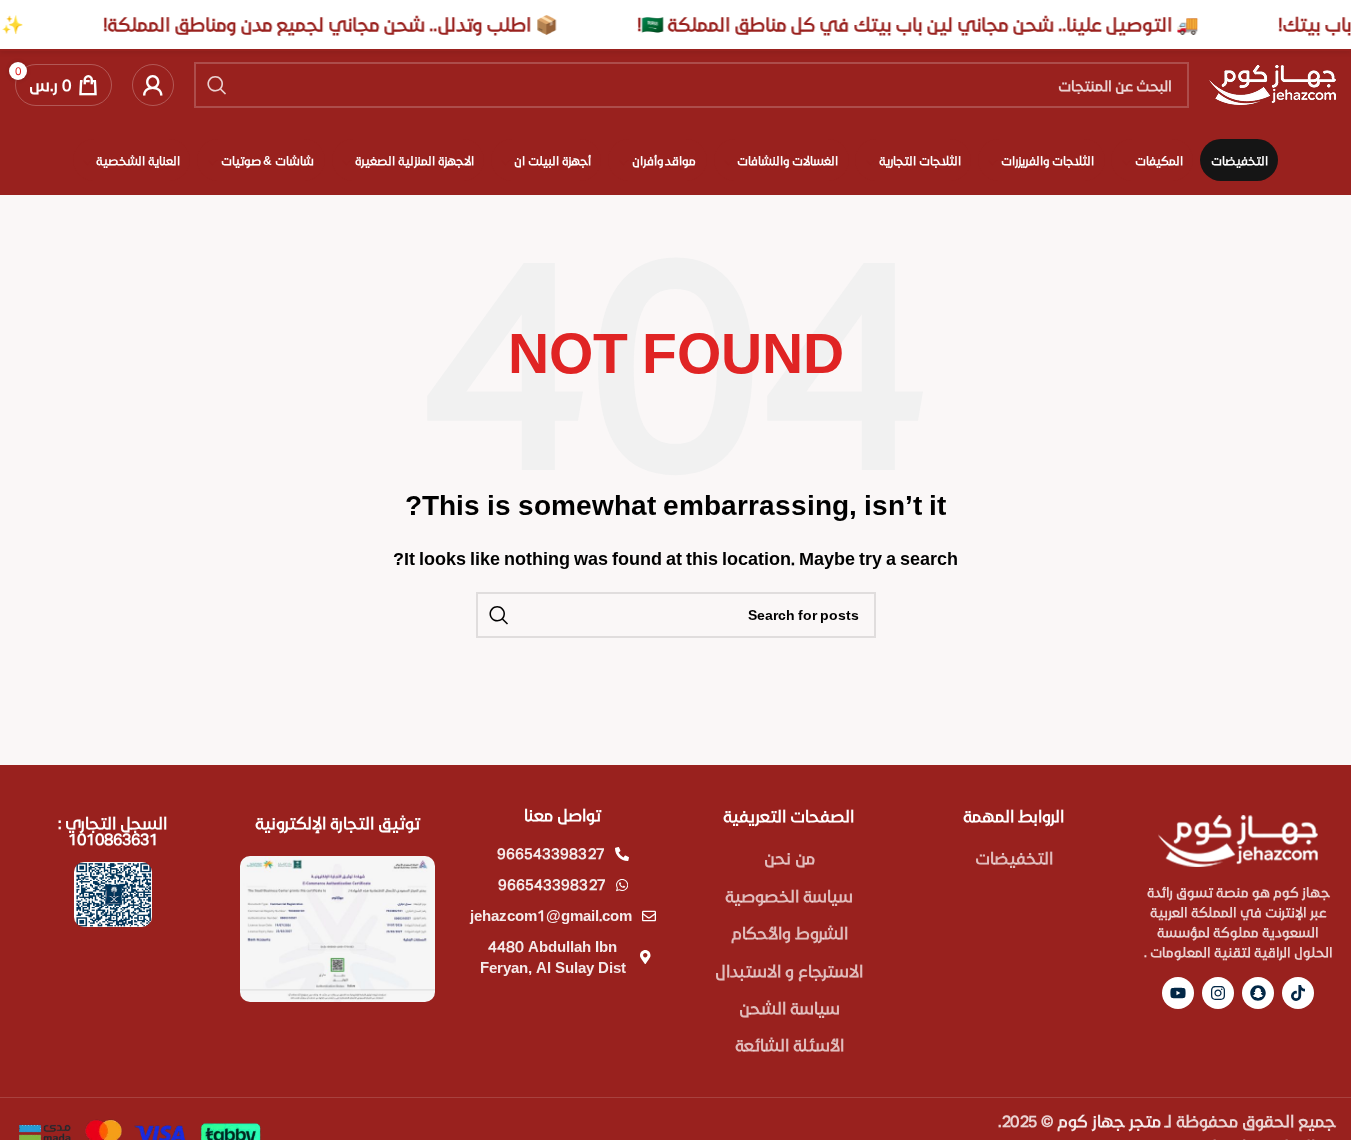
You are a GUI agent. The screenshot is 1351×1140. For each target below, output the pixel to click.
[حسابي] (153, 85)
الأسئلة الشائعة (789, 1044)
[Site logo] (1272, 82)
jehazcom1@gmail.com (551, 915)
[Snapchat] (1258, 993)
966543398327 (551, 853)
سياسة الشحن (789, 1007)
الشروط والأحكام (789, 932)
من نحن (789, 857)
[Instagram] (1218, 993)
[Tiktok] (1298, 993)
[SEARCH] (217, 85)
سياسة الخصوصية (789, 895)
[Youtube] (1178, 993)
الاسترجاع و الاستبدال (789, 970)
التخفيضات (1014, 857)
